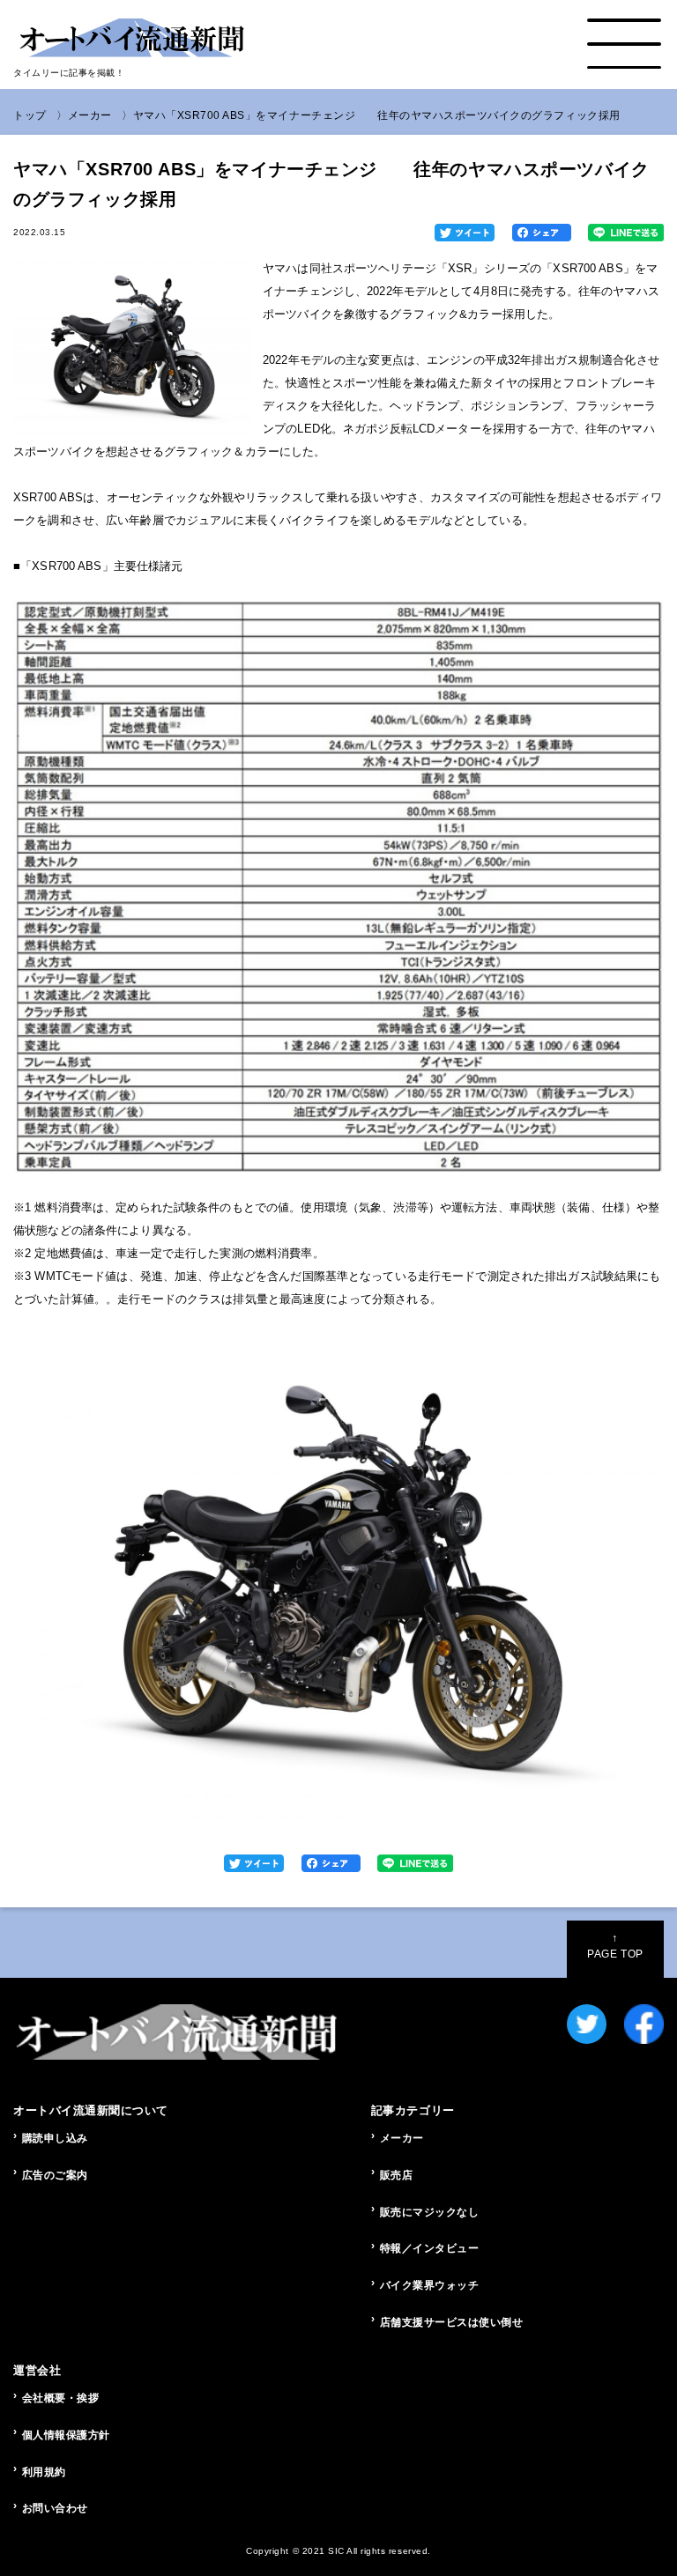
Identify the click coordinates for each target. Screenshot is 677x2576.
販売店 (397, 2175)
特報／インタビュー (430, 2248)
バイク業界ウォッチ (430, 2285)
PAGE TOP (615, 1946)
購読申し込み (55, 2138)
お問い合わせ (55, 2508)
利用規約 (44, 2472)
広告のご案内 (55, 2175)
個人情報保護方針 (66, 2435)
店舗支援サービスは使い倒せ (452, 2322)
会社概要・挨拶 (61, 2398)
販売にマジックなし (430, 2212)
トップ (30, 115)
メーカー (90, 115)
